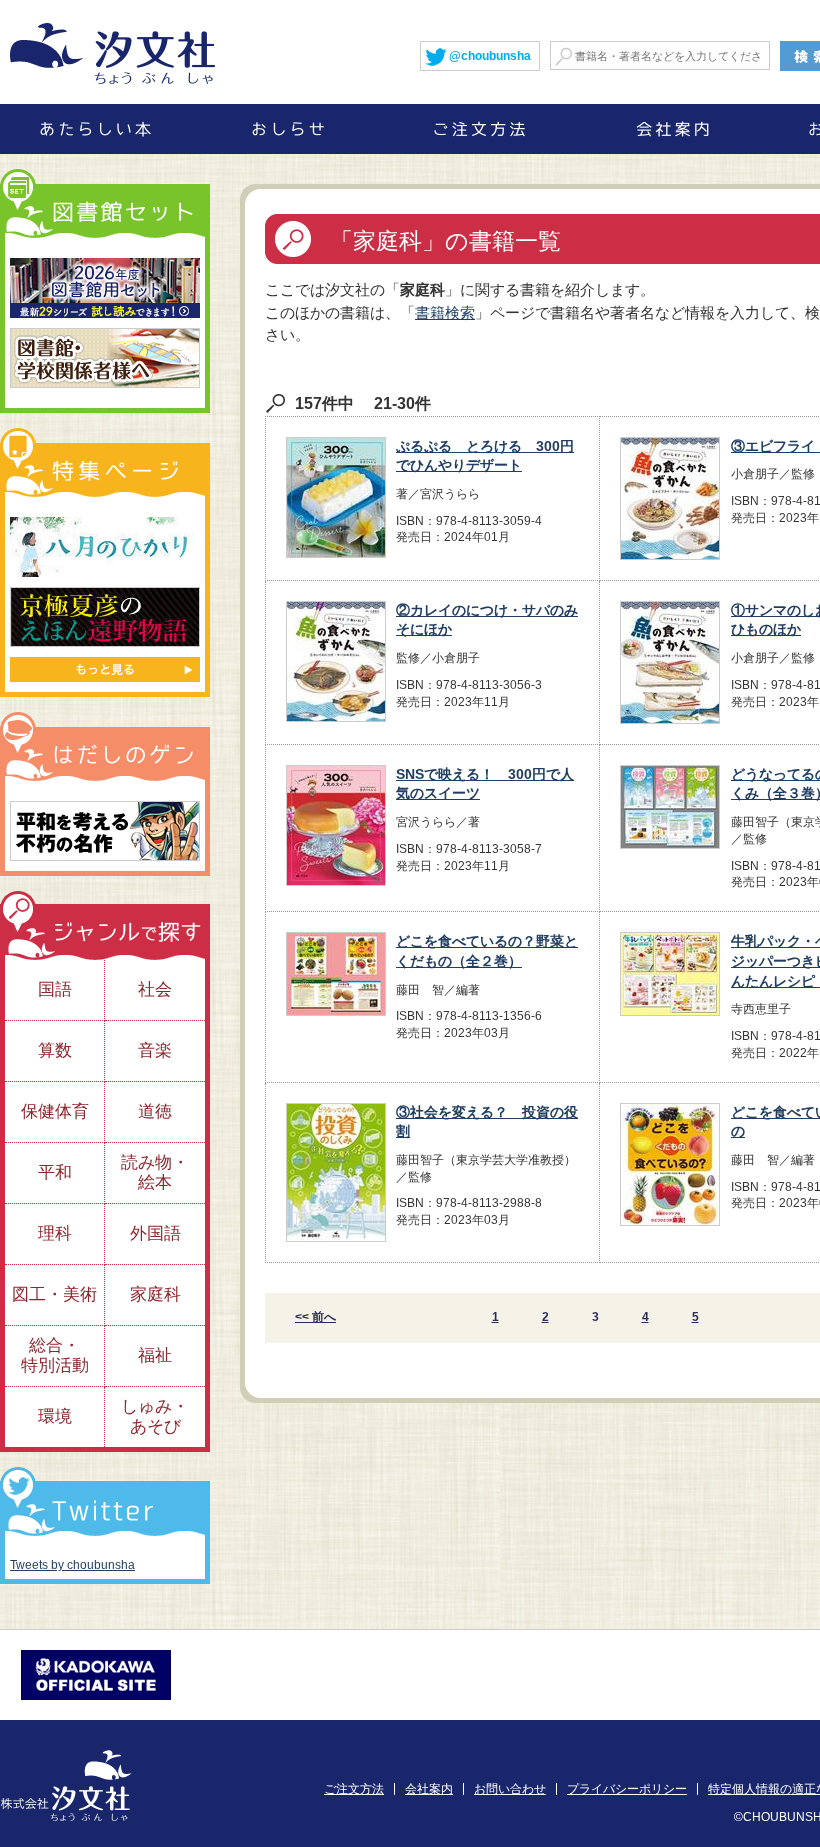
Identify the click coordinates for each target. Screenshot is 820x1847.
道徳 (155, 1111)
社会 (155, 989)
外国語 (155, 1233)
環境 (55, 1416)
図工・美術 (54, 1294)
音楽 (155, 1050)
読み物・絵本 (155, 1172)
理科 (55, 1233)
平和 (55, 1172)
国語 (55, 989)
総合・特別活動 (55, 1355)
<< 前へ (315, 1317)
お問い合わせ (510, 1789)
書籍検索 (445, 312)
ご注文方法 (354, 1789)
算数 (55, 1050)
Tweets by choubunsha (72, 1565)
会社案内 (429, 1789)
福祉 (155, 1355)
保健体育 (55, 1111)
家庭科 (155, 1294)
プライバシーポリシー (627, 1789)
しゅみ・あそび (155, 1416)
